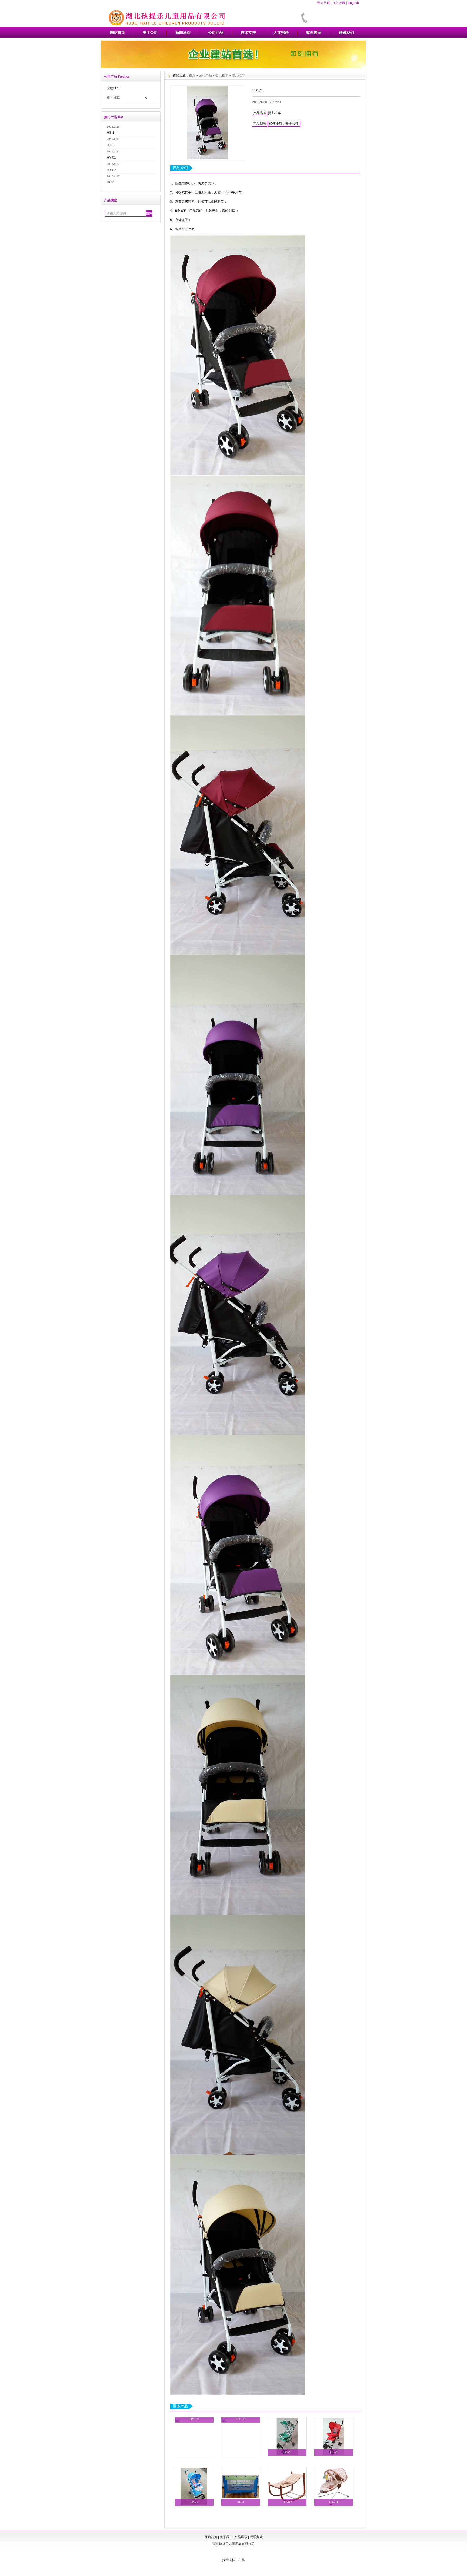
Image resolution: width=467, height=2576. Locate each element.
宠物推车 (113, 88)
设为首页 (323, 3)
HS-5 (287, 2452)
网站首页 (118, 32)
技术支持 (248, 32)
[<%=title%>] (234, 67)
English (353, 3)
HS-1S (194, 2419)
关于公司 (150, 32)
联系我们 (346, 32)
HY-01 (111, 158)
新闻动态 (183, 32)
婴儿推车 (113, 98)
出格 (242, 2560)
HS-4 (334, 2452)
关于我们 (226, 2537)
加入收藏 (339, 3)
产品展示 (241, 2537)
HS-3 (194, 2502)
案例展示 (314, 32)
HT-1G (241, 2419)
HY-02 (111, 170)
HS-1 (111, 133)
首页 (192, 75)
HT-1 (110, 145)
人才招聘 (281, 32)
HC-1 (111, 182)
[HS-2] (208, 123)
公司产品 (216, 32)
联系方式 (256, 2537)
